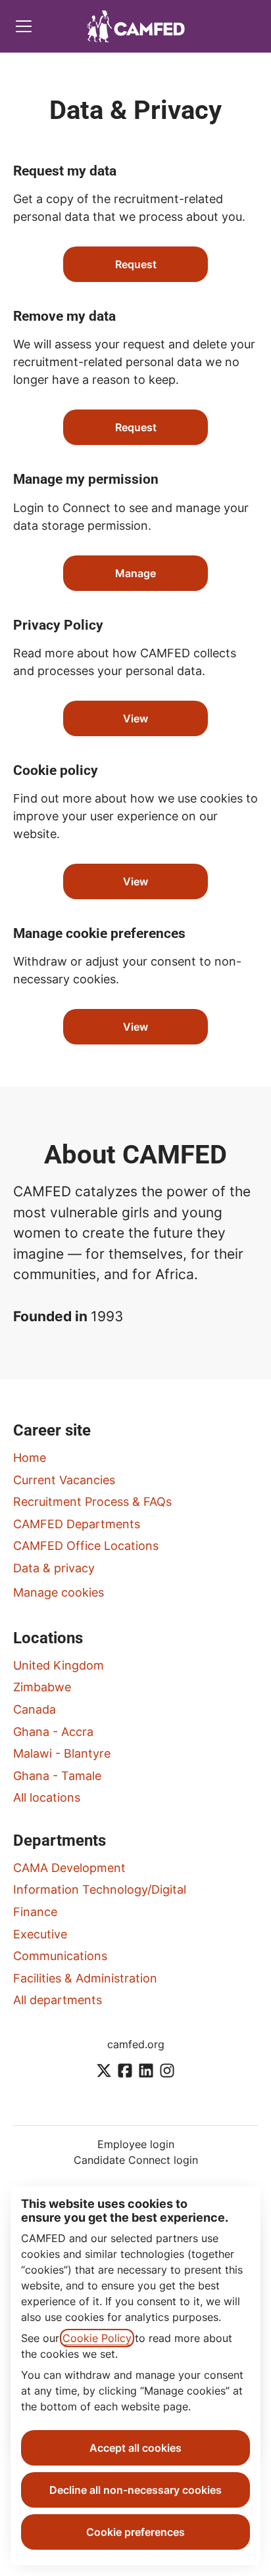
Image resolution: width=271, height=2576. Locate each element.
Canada (35, 1709)
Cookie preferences (135, 2532)
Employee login (136, 2144)
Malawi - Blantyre (62, 1753)
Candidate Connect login (136, 2160)
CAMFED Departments (77, 1524)
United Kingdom (59, 1665)
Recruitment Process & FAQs (92, 1502)
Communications (60, 1956)
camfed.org (136, 2044)
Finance (35, 1912)
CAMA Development (69, 1868)
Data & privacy (54, 1568)
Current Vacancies (64, 1480)
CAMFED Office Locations (86, 1546)
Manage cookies (59, 1592)
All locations (47, 1797)
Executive (40, 1934)
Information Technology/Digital (100, 1889)
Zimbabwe (42, 1687)
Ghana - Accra (53, 1732)
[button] (135, 1027)
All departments (58, 2000)
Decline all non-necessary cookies (135, 2490)
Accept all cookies (135, 2448)
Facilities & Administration (85, 1978)
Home (30, 1458)
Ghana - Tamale (57, 1776)
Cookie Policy (97, 2338)
